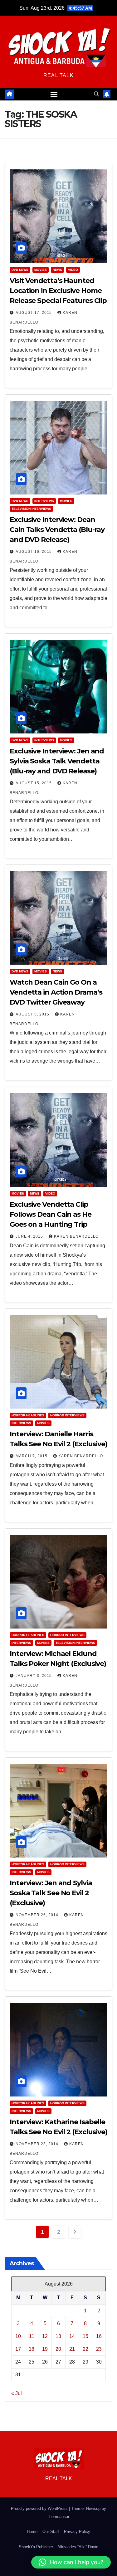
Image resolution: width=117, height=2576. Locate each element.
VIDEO (73, 270)
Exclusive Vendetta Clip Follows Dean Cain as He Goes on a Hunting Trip (51, 1214)
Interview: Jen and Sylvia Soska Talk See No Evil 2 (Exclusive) (51, 1893)
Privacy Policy (77, 2532)
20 (58, 2349)
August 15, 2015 (34, 783)
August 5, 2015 (33, 1014)
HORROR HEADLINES (28, 1415)
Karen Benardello (76, 1236)
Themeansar (58, 2517)
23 (99, 2349)
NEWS (57, 270)
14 (72, 2336)
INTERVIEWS (44, 501)
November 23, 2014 (38, 2144)
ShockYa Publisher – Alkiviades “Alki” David (58, 2547)
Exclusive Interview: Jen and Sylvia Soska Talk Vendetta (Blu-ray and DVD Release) (57, 761)
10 (18, 2336)
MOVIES (41, 270)
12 (45, 2336)
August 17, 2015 (34, 313)
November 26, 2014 (38, 1915)
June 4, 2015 (30, 1236)
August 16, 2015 (34, 552)
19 (45, 2349)
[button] (96, 94)
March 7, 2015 (32, 1456)
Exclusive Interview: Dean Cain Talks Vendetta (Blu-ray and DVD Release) (57, 530)
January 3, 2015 (34, 1676)
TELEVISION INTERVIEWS (31, 509)
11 (32, 2336)
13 (58, 2336)
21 (72, 2349)
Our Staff (51, 2532)
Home (32, 2532)
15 (85, 2336)
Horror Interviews (67, 1415)
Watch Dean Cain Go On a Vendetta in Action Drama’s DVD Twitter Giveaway (56, 992)
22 (85, 2349)
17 (18, 2349)
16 (99, 2336)
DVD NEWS (20, 270)
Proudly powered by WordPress (40, 2508)
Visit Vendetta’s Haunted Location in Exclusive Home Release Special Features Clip (58, 291)
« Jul (17, 2393)
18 (32, 2349)
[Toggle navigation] (54, 94)
